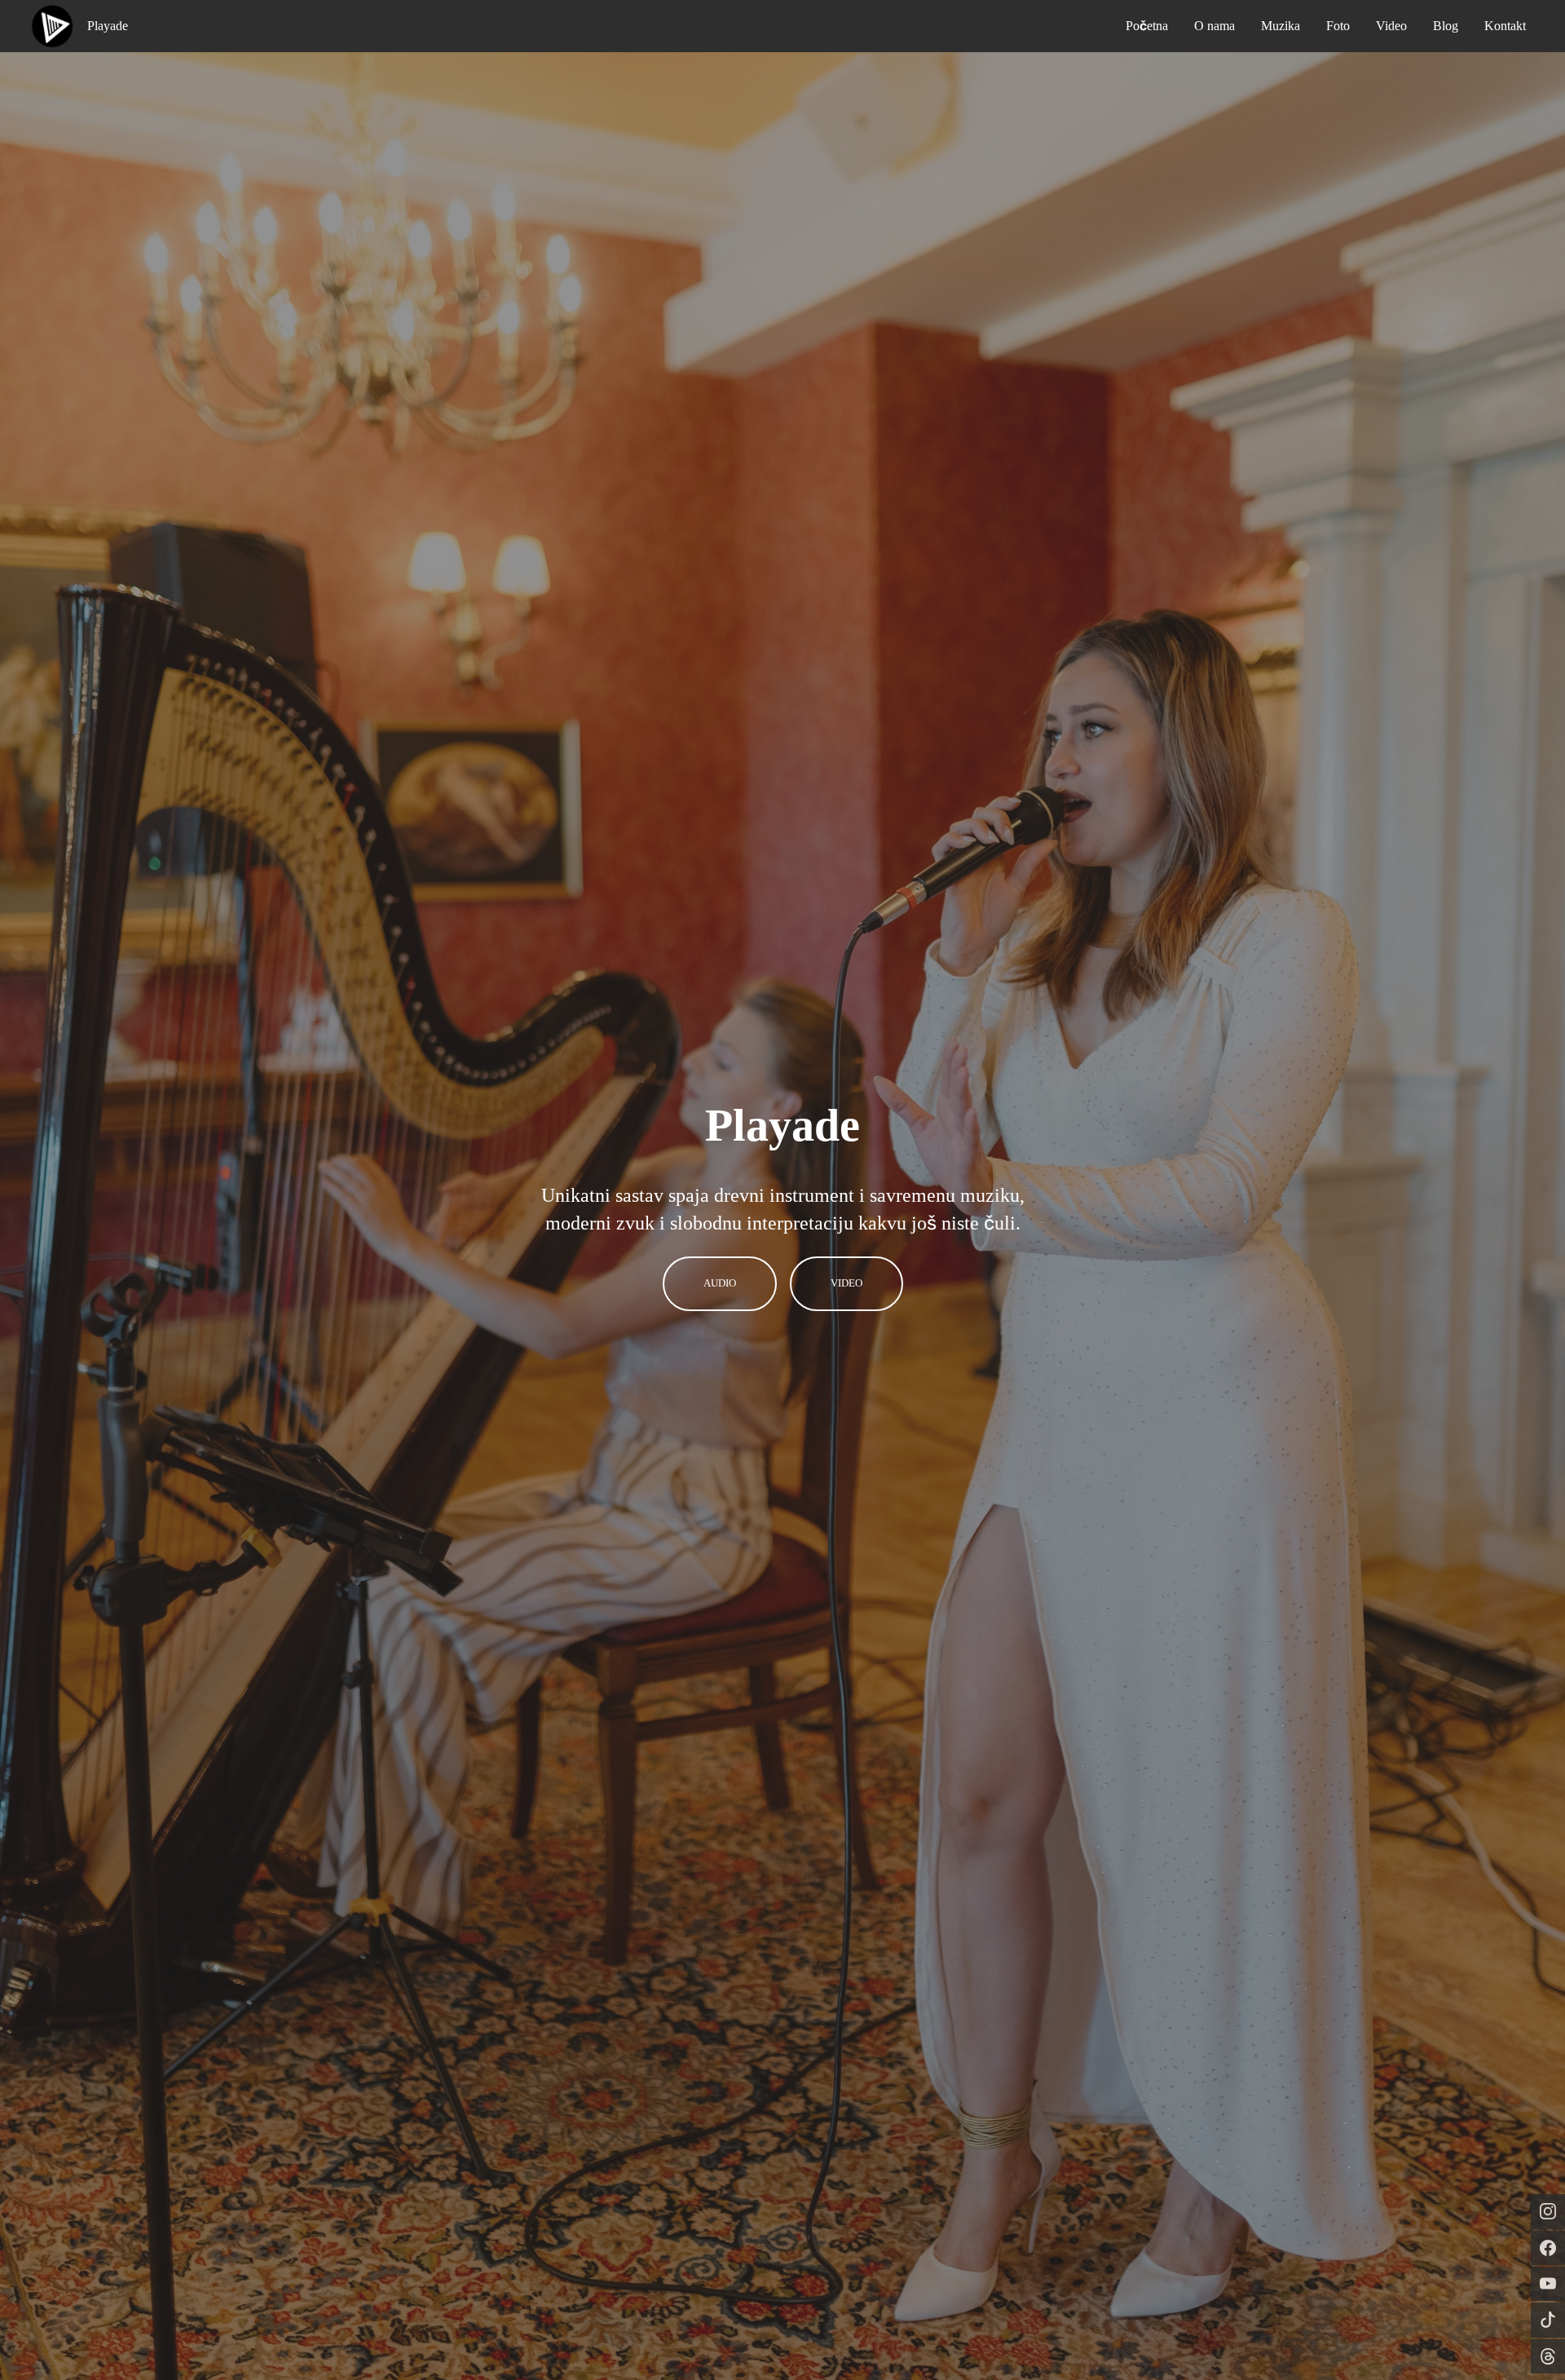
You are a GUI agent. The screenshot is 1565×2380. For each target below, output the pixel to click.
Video (1391, 26)
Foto (1338, 26)
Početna (1147, 26)
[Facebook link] (1548, 2248)
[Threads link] (1548, 2356)
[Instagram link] (1548, 2211)
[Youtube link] (1548, 2284)
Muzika (1281, 26)
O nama (1215, 26)
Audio (720, 1283)
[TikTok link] (1548, 2320)
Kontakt (1505, 26)
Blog (1446, 26)
